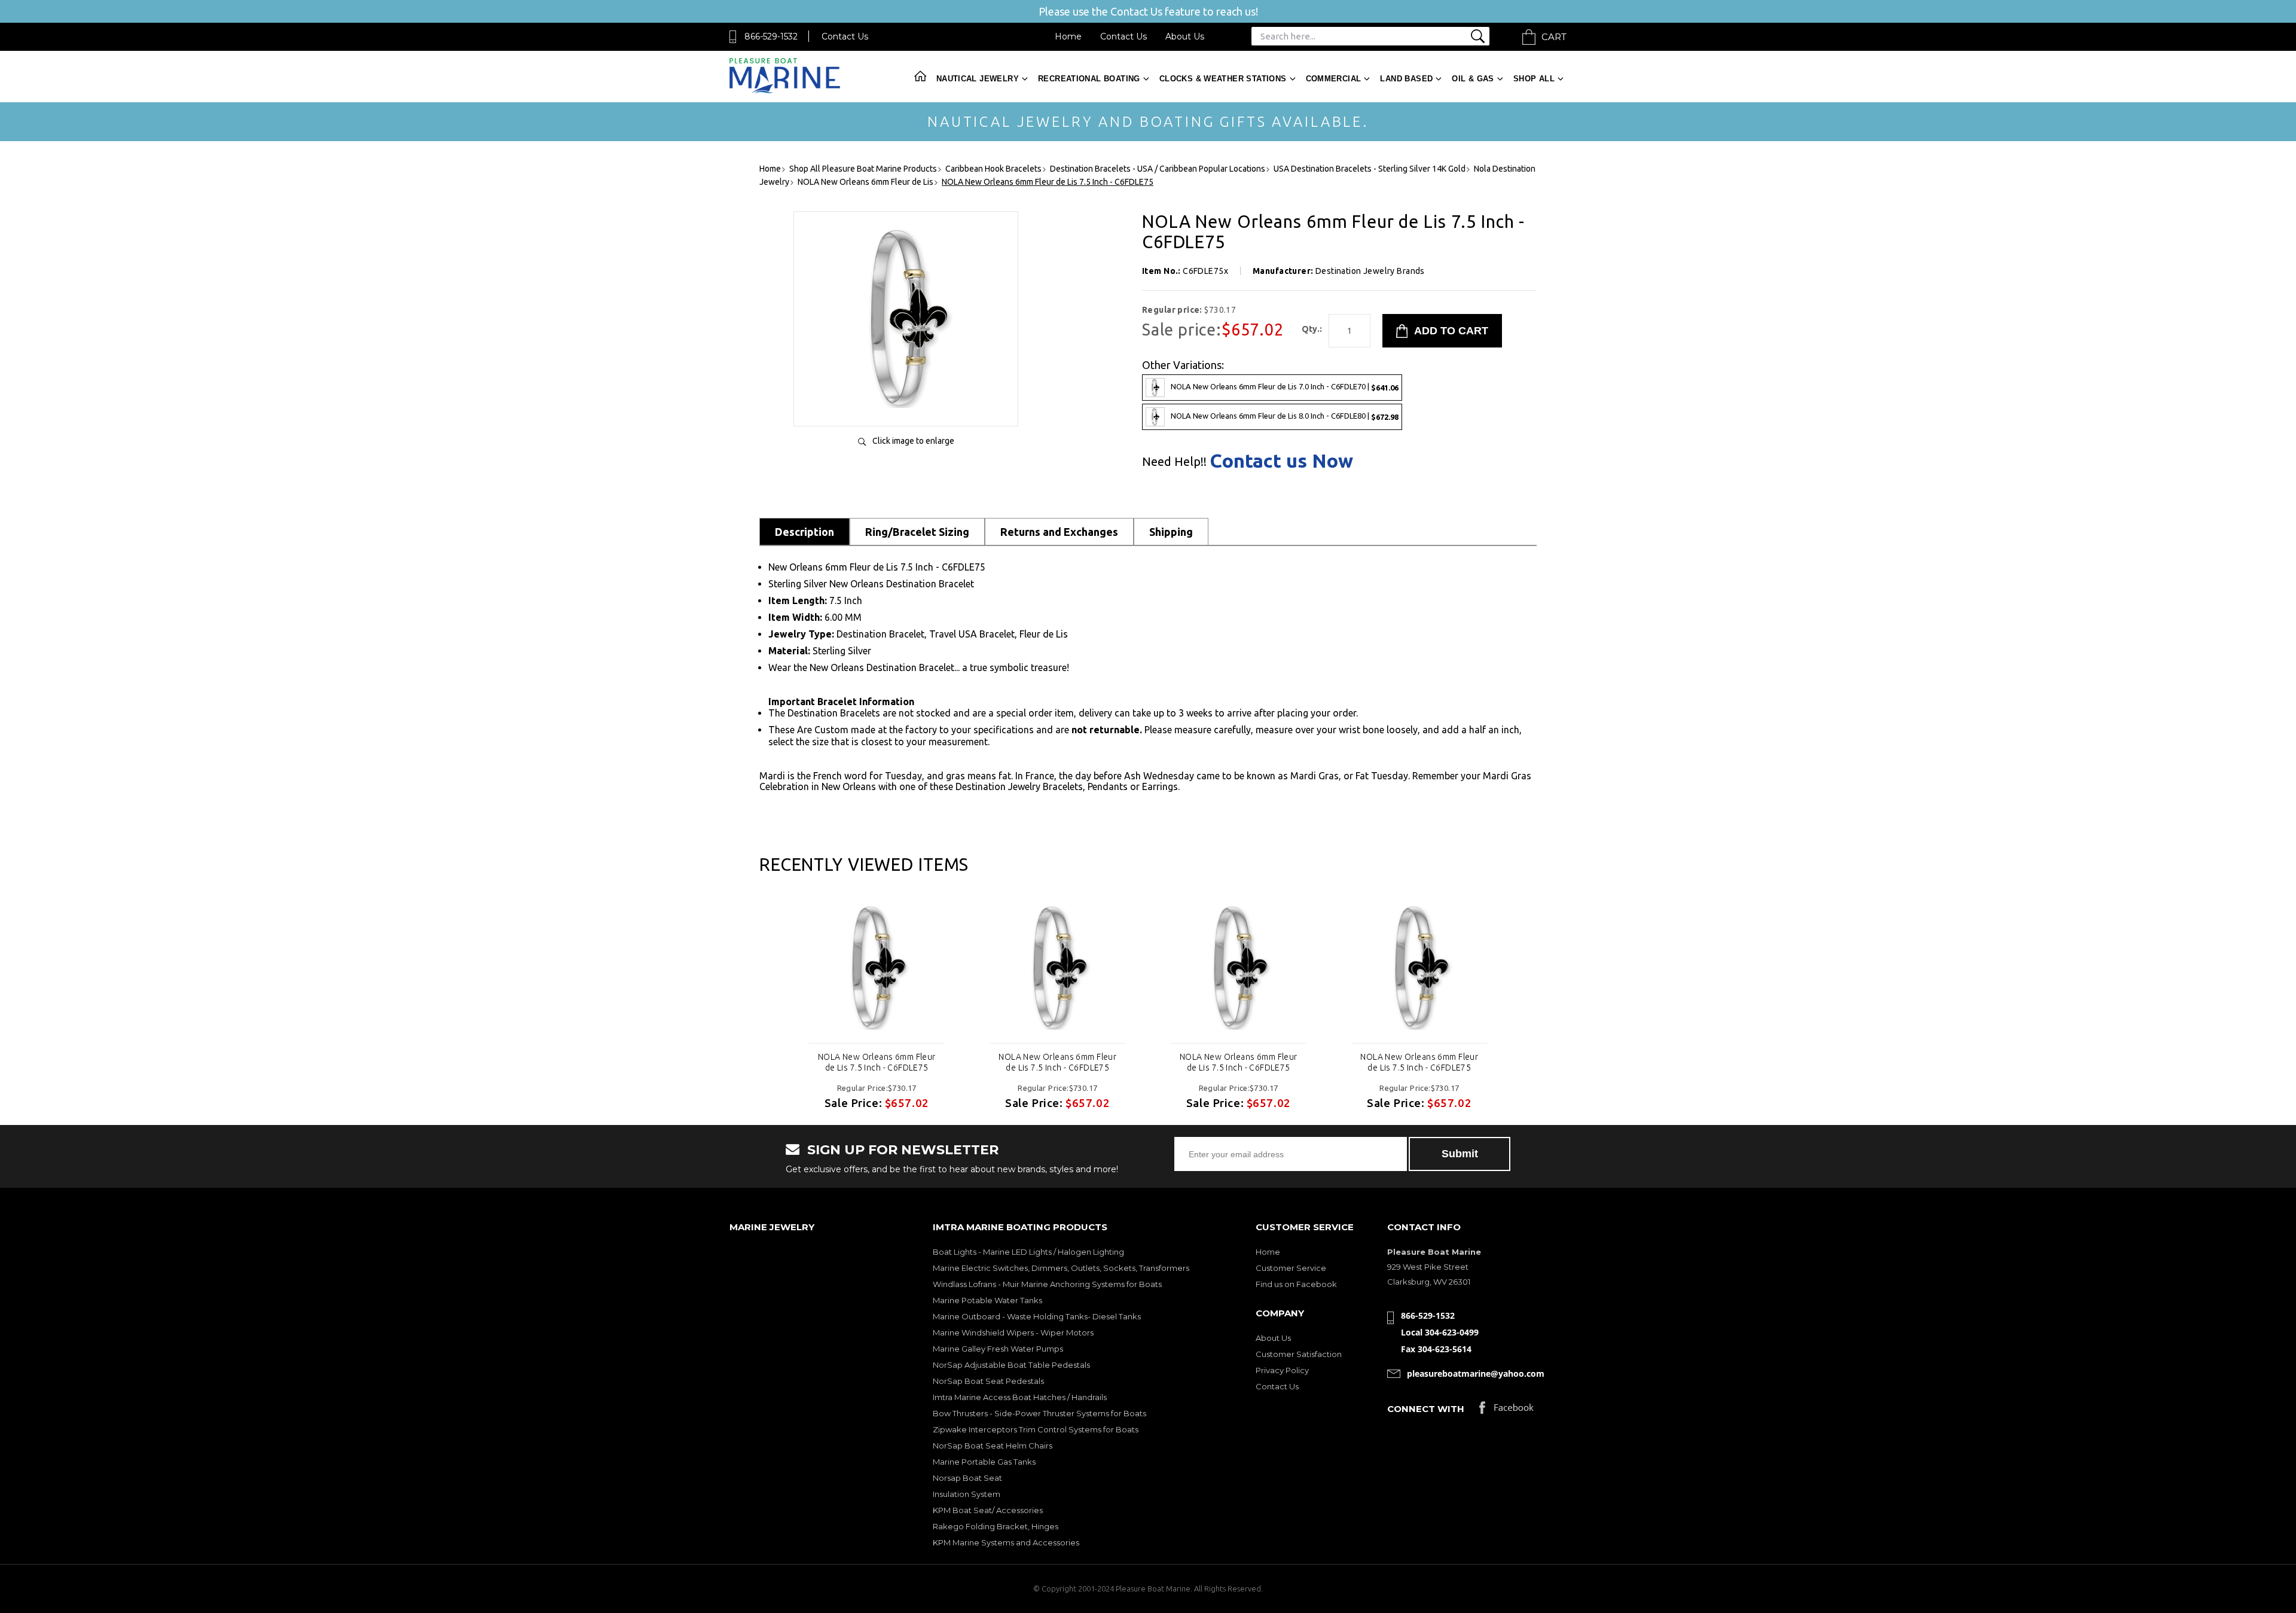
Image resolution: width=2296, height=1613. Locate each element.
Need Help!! (1174, 462)
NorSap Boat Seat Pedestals (988, 1381)
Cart (1554, 37)
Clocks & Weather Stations (1223, 79)
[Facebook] (1506, 1411)
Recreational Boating (1089, 79)
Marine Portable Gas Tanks (984, 1462)
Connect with (1426, 1409)
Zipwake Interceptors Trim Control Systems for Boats (1036, 1429)
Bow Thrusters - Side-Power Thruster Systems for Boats (1039, 1413)
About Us (1185, 36)
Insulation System (967, 1494)
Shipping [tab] (1171, 532)
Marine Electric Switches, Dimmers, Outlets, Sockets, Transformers (1061, 1268)
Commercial (1334, 79)
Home (1068, 36)
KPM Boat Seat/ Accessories (988, 1510)
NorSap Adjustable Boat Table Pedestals (1011, 1365)
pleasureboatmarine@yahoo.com (1476, 1373)
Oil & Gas (1473, 79)
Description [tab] (804, 532)
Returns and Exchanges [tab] (1059, 532)
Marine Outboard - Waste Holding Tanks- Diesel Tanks (1037, 1316)
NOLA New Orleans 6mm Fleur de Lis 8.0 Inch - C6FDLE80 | (1285, 416)
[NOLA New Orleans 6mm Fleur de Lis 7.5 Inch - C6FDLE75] (906, 405)
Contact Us (845, 36)
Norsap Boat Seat (967, 1478)
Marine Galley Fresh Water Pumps (998, 1349)
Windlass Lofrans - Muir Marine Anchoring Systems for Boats (1047, 1284)
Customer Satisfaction (1299, 1354)
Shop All (1534, 79)
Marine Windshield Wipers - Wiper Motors (1013, 1333)
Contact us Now (1281, 461)
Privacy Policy (1282, 1370)
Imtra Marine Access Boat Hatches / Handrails (1020, 1397)
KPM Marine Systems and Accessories (1006, 1542)
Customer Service (1291, 1268)
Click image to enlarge (913, 441)
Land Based (1406, 79)
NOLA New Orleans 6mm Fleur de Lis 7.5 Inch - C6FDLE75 (877, 1062)
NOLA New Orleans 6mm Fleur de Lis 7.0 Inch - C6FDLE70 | (1285, 387)
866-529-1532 (771, 36)
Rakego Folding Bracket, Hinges (996, 1526)
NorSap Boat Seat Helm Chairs (993, 1446)
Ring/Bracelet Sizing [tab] (917, 532)
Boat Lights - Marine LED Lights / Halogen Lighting (1028, 1252)
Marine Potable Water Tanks (987, 1300)
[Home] (785, 91)
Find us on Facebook (1296, 1284)
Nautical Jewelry (978, 79)
